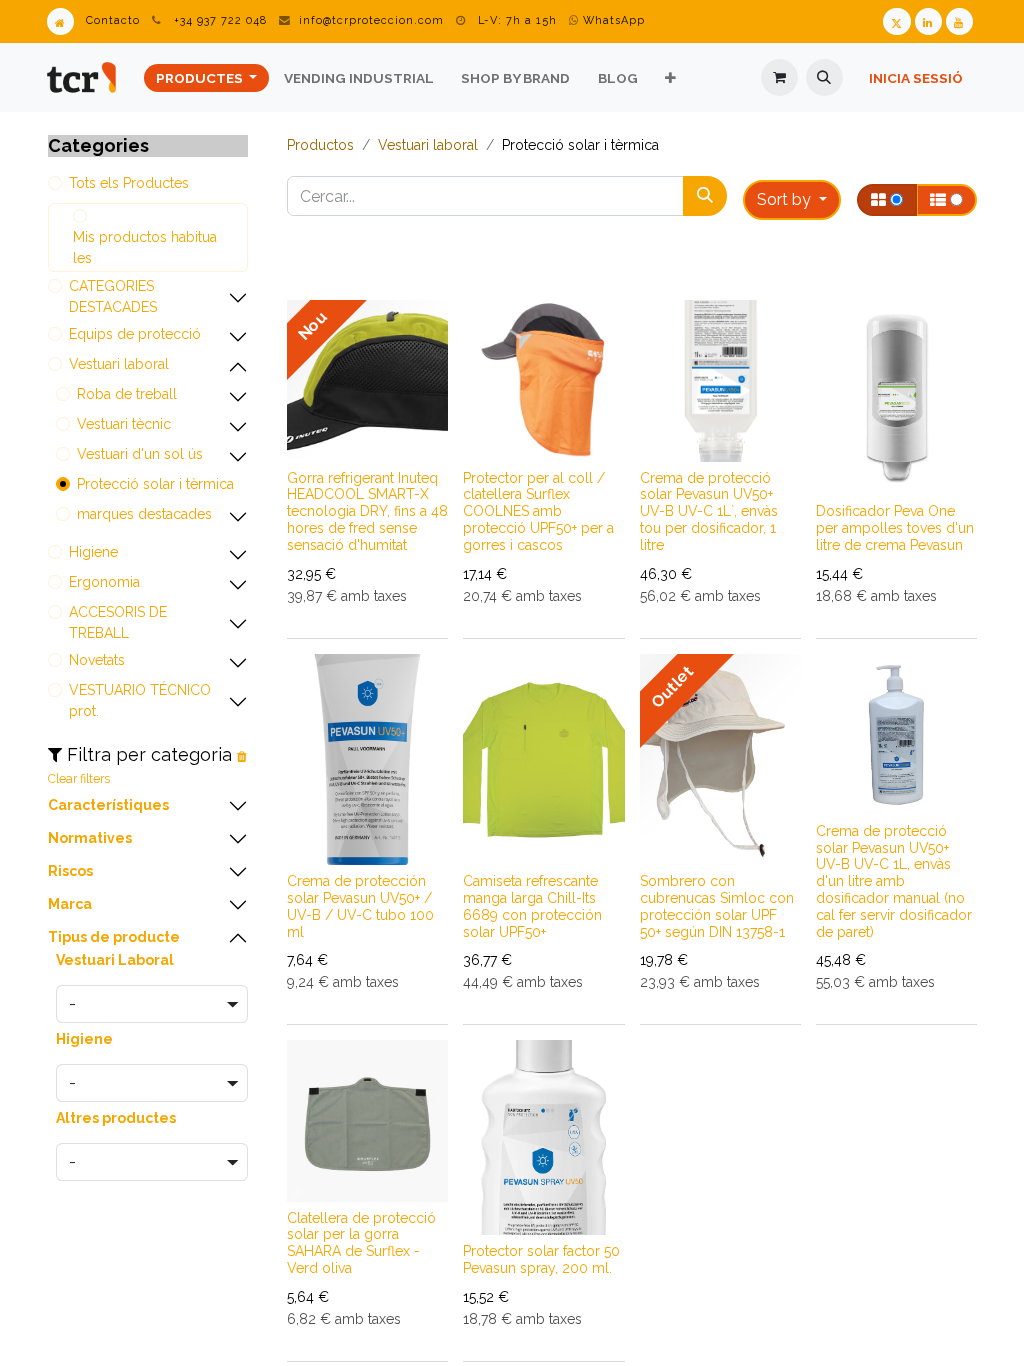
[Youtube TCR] (959, 21)
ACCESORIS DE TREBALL (118, 622)
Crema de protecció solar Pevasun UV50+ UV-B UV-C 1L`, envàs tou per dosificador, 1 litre (709, 511)
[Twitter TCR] (896, 21)
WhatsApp (612, 20)
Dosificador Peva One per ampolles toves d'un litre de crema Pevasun (895, 528)
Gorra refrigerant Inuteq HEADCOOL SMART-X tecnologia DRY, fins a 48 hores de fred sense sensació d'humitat (367, 511)
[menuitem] (206, 78)
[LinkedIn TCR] (928, 21)
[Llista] (946, 200)
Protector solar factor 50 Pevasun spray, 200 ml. (541, 1259)
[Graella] (887, 200)
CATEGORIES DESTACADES (113, 296)
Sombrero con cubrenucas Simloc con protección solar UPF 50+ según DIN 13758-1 (717, 906)
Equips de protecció (135, 334)
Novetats (97, 660)
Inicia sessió (916, 78)
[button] (824, 77)
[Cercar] (705, 196)
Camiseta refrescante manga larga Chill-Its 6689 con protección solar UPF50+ (532, 906)
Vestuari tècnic (124, 424)
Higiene (93, 552)
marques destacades (144, 514)
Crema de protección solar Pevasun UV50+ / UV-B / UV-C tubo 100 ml (360, 906)
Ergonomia (104, 582)
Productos (320, 145)
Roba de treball (127, 394)
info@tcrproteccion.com (371, 20)
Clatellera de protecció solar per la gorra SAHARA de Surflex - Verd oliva (361, 1243)
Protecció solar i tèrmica (155, 484)
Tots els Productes (129, 183)
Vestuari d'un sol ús (140, 454)
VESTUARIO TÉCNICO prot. (140, 700)
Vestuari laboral (119, 364)
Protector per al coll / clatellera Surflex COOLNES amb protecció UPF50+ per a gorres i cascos (538, 511)
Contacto (113, 20)
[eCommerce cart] (779, 77)
